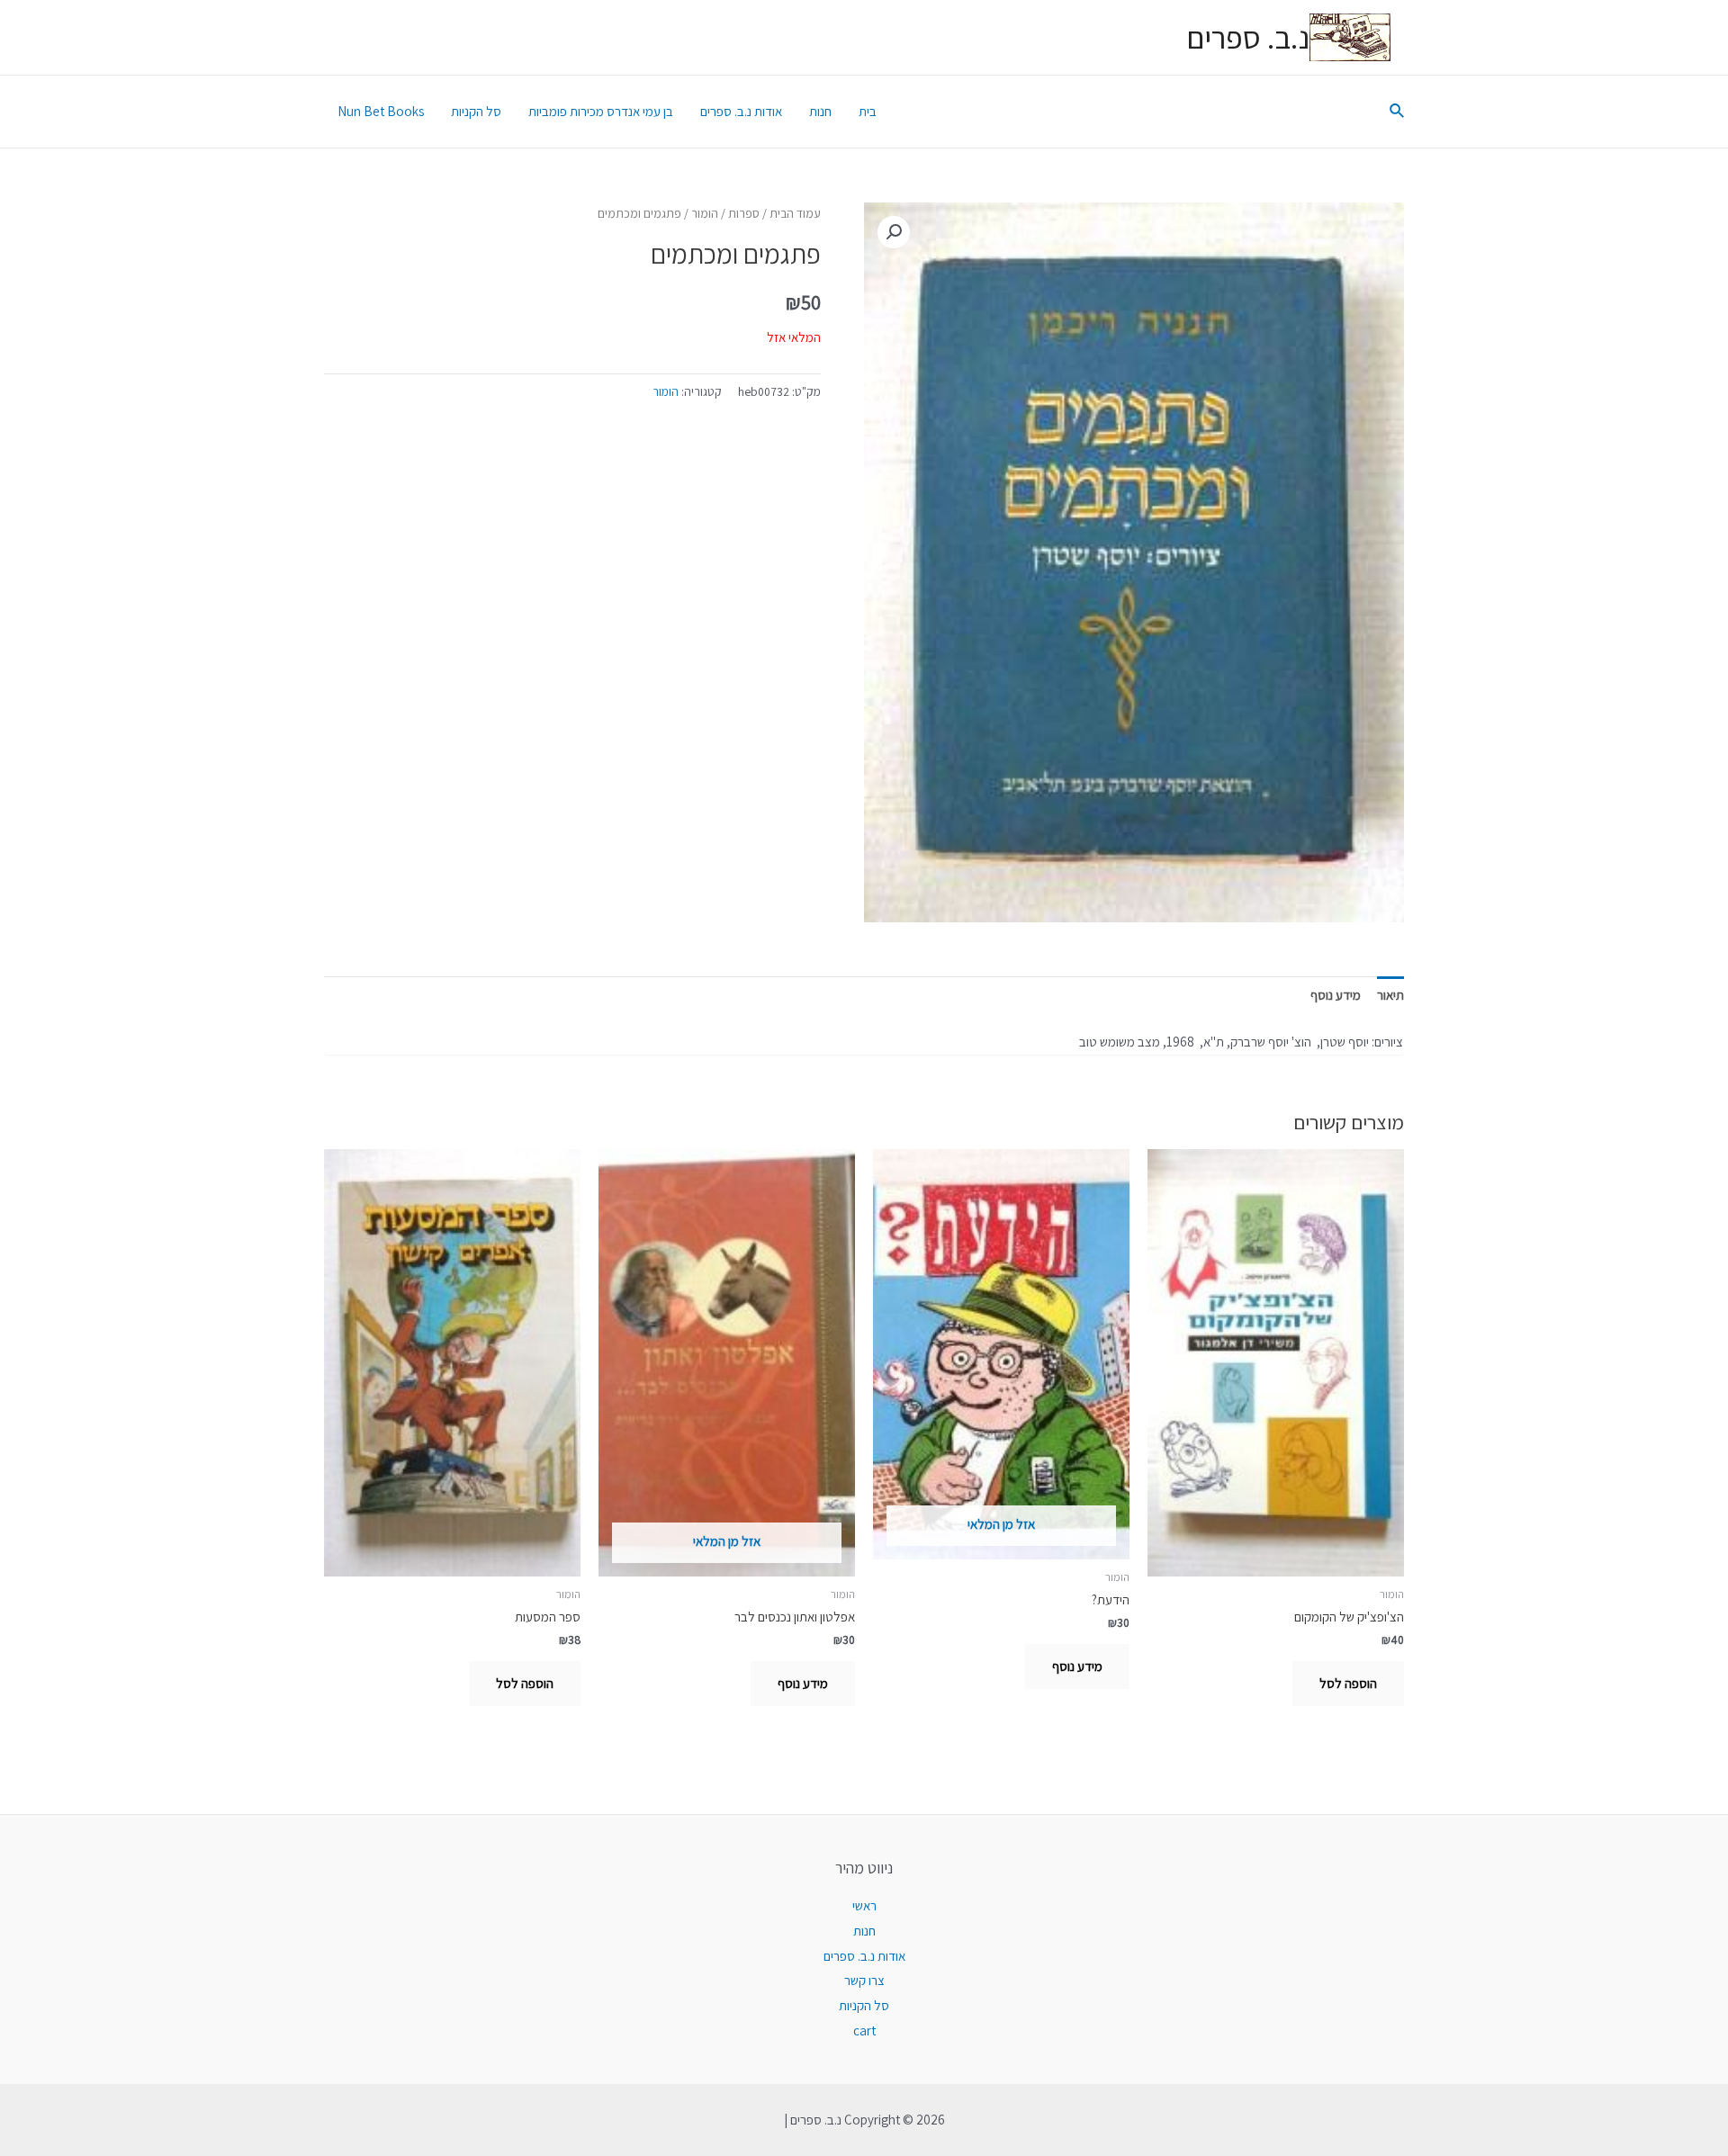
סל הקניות (476, 111)
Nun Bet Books (381, 111)
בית (868, 111)
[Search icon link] (1396, 112)
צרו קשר (864, 1980)
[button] (894, 232)
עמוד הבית (795, 213)
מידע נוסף (1077, 1666)
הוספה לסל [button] (1348, 1683)
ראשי (864, 1905)
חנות (820, 111)
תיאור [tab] (1390, 995)
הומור (705, 213)
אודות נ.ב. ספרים (741, 111)
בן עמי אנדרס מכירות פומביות (601, 111)
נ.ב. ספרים (1248, 37)
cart (864, 2030)
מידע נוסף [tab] (1336, 995)
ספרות (744, 213)
